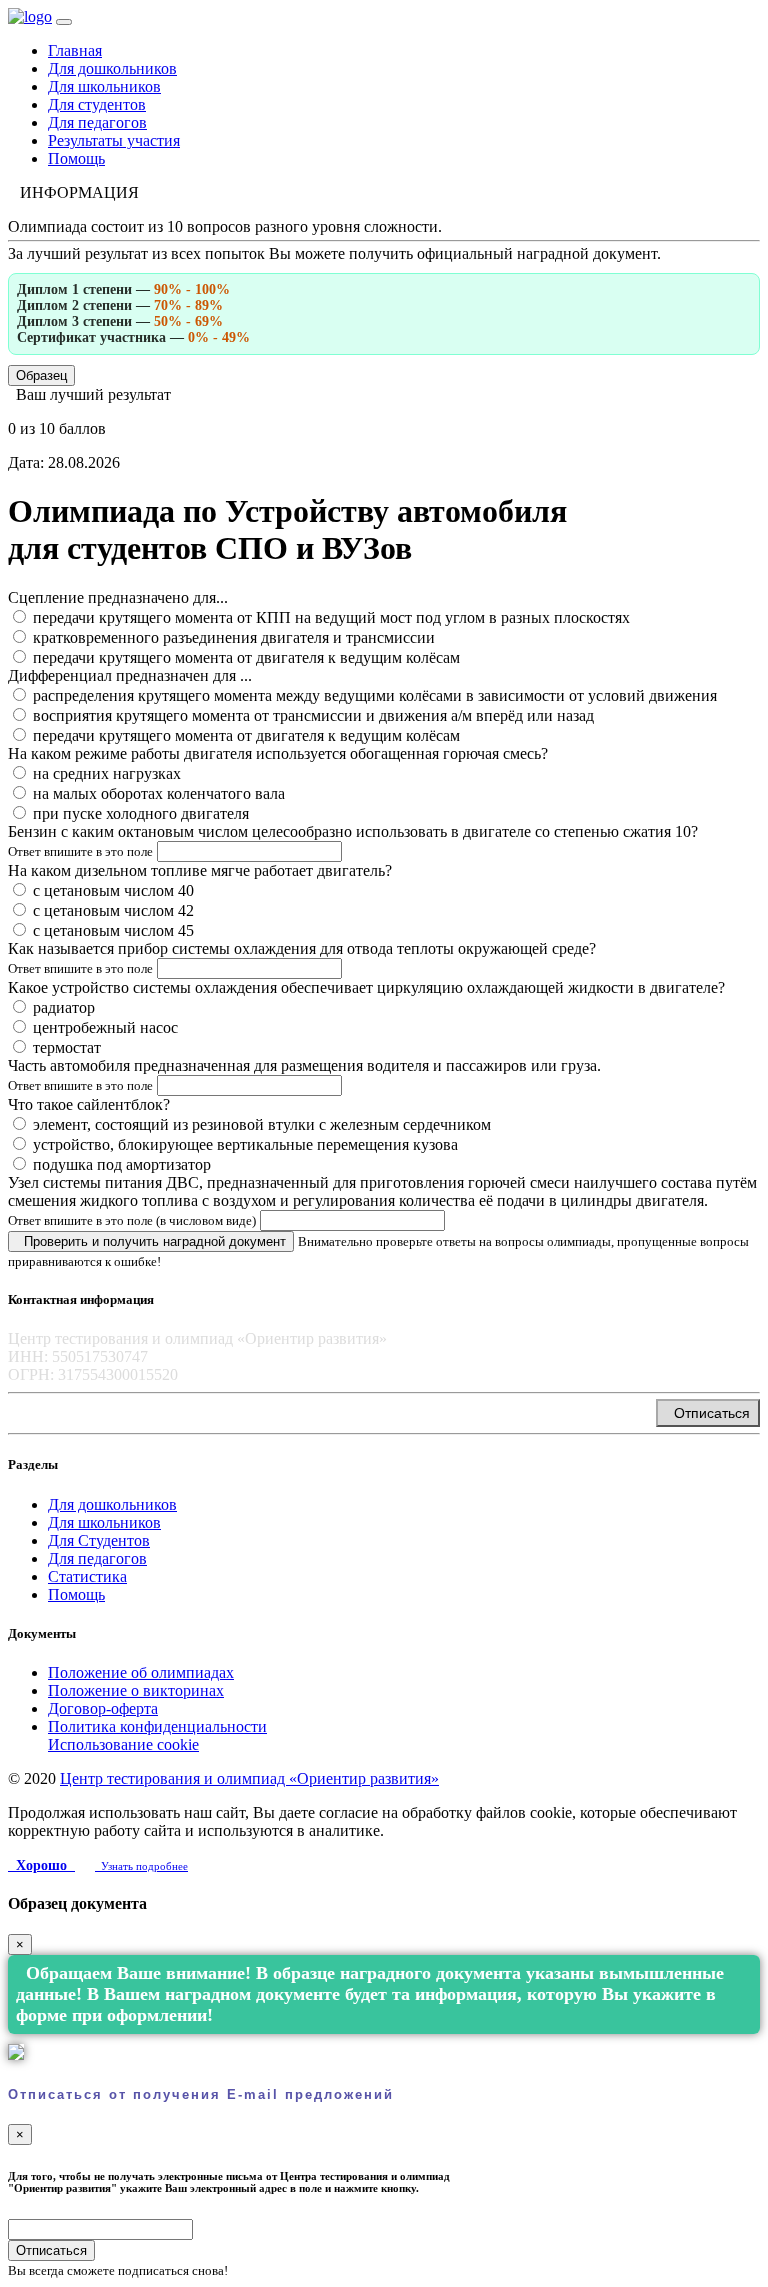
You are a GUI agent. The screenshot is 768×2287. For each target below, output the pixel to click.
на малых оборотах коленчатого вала (159, 793)
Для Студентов (99, 1540)
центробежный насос (105, 1027)
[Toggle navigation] (64, 22)
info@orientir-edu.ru (84, 1407)
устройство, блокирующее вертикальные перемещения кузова (245, 1144)
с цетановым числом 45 (113, 930)
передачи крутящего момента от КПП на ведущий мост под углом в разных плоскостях (331, 617)
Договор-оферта (103, 1708)
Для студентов (97, 104)
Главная (75, 50)
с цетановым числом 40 (113, 890)
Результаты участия (114, 140)
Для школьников (104, 86)
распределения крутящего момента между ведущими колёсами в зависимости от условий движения (375, 695)
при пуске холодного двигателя (141, 813)
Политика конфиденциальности (157, 1726)
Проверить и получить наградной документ (151, 1241)
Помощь (76, 158)
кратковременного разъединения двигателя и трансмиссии (234, 637)
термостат (67, 1047)
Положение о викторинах (136, 1690)
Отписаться (708, 1413)
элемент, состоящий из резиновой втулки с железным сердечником (262, 1124)
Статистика (87, 1576)
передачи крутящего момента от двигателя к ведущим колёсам (246, 657)
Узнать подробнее (141, 1866)
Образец (41, 375)
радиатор (64, 1007)
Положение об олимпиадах (141, 1672)
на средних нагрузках (107, 773)
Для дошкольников (112, 68)
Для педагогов (97, 122)
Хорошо (41, 1865)
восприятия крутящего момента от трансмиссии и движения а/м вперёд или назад (313, 715)
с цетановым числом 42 (113, 910)
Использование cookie (123, 1744)
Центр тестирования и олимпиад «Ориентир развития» (249, 1778)
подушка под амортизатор (122, 1164)
